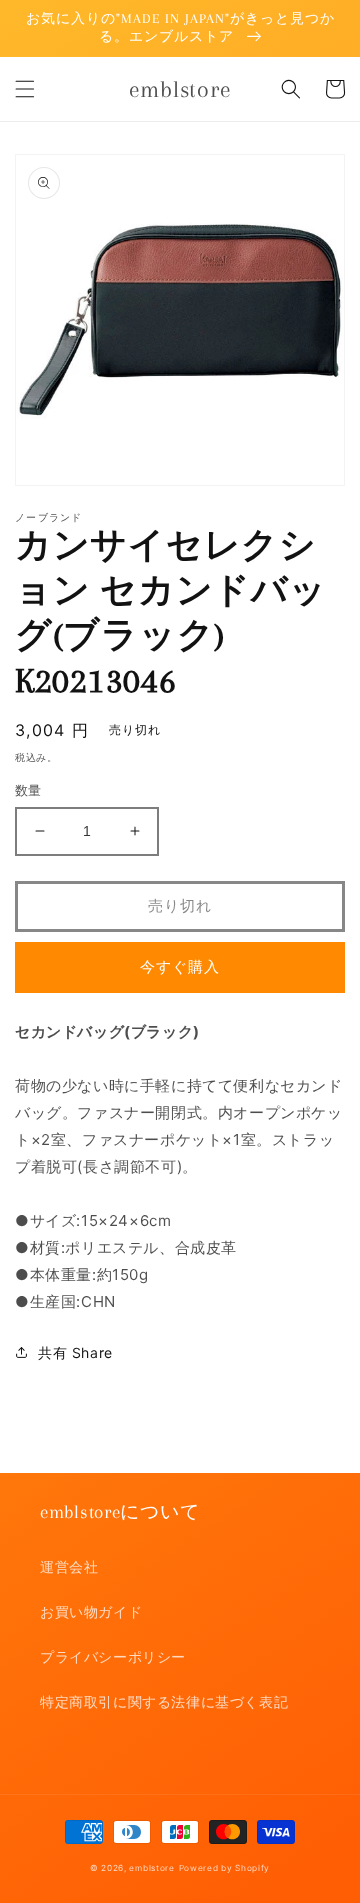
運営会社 (69, 1566)
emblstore (151, 1868)
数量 (28, 790)
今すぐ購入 (180, 966)
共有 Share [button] (75, 1352)
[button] (25, 89)
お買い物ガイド (91, 1611)
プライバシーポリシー (113, 1656)
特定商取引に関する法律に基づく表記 (164, 1701)
